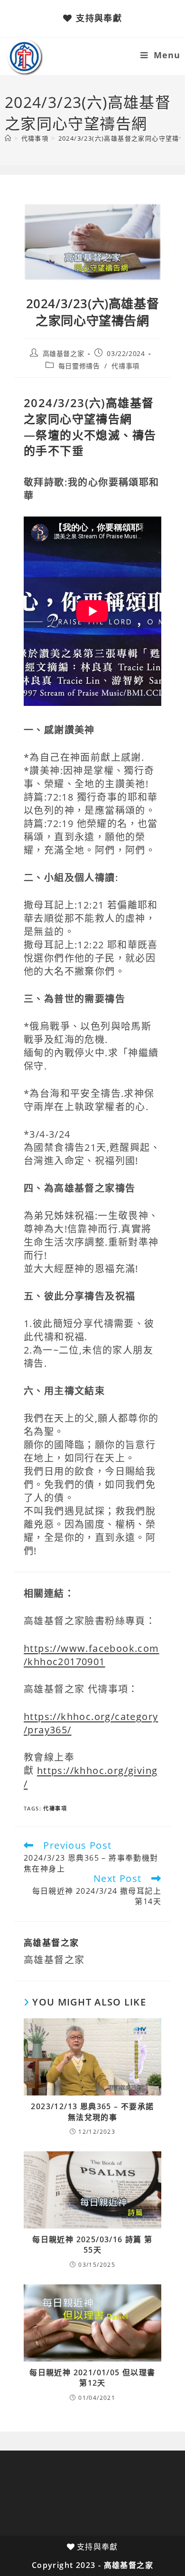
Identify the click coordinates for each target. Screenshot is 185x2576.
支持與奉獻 (99, 18)
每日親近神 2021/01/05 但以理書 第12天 (92, 2378)
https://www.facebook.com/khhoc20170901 (92, 1655)
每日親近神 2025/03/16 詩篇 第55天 (92, 2245)
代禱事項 (125, 366)
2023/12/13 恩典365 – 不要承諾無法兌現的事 (92, 2112)
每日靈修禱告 (79, 366)
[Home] (8, 138)
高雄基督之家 (64, 353)
